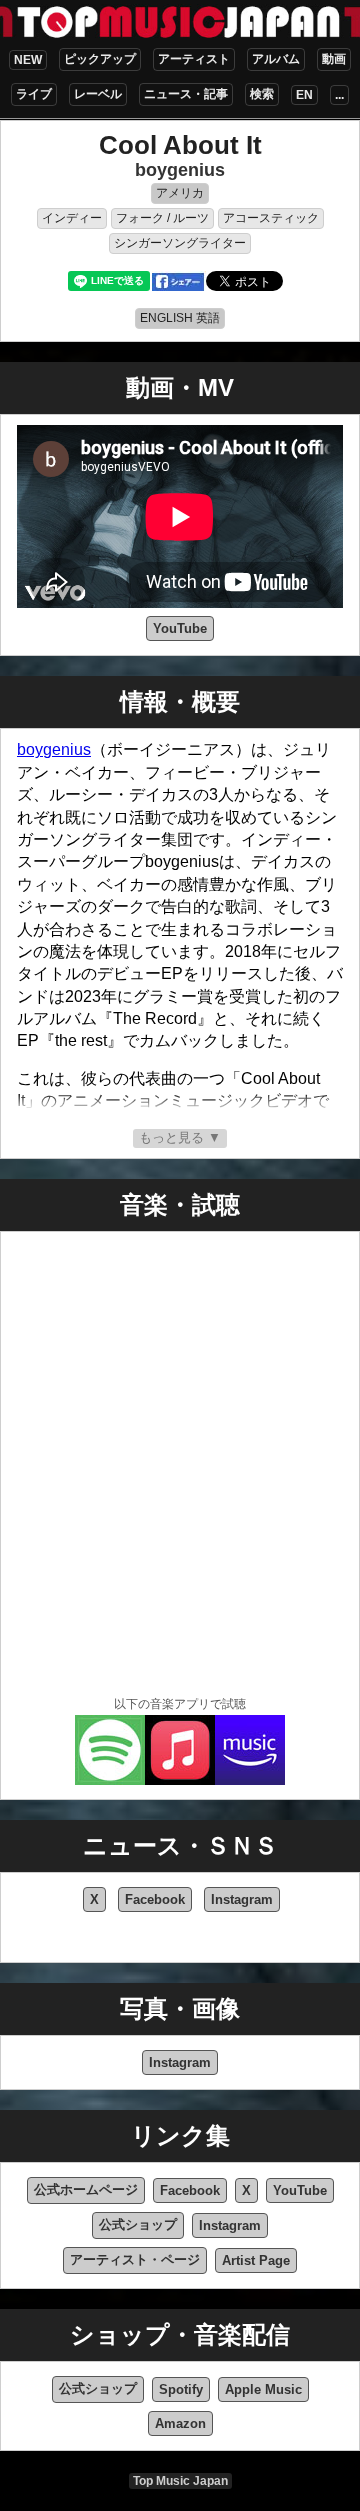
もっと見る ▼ (180, 1137)
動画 (334, 59)
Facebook (155, 1899)
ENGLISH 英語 (180, 318)
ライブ (34, 94)
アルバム (276, 59)
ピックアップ (100, 59)
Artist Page (256, 2260)
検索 (262, 94)
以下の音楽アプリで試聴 (180, 1704)
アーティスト (194, 59)
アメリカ (180, 193)
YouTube (180, 628)
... (339, 95)
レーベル (98, 94)
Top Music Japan (180, 2481)
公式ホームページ (86, 2189)
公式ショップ (138, 2224)
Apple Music (263, 2389)
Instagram (242, 1899)
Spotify (181, 2389)
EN (304, 95)
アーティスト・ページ (135, 2259)
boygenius (180, 170)
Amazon (180, 2423)
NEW (28, 60)
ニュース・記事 (186, 94)
